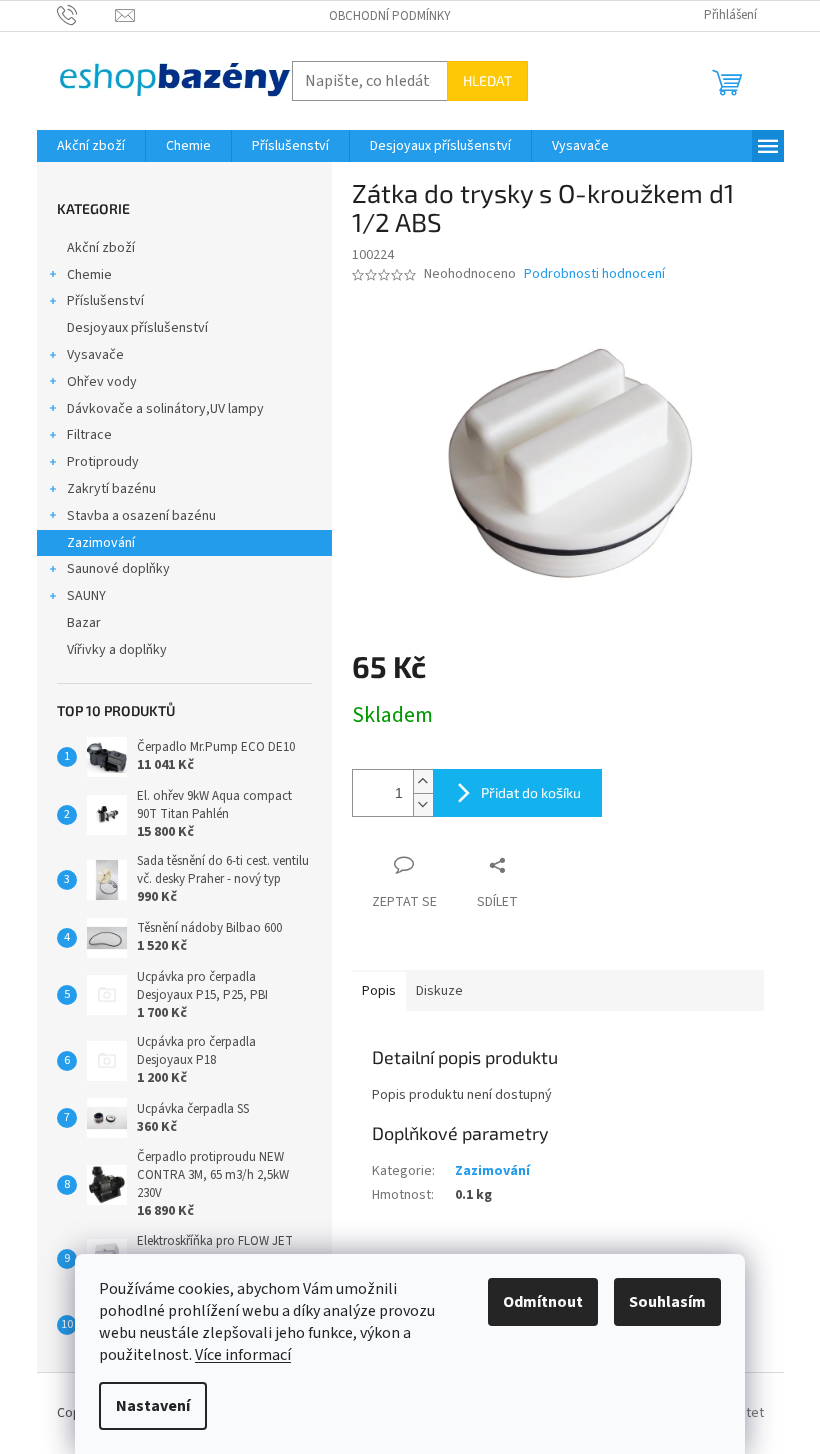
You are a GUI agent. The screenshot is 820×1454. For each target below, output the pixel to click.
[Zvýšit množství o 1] (423, 781)
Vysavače (95, 355)
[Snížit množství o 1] (423, 804)
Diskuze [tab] (439, 991)
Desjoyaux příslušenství (137, 328)
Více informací (243, 1355)
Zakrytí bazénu (111, 489)
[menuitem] (91, 146)
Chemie (89, 275)
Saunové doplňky (118, 569)
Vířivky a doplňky (117, 650)
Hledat (487, 80)
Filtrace (89, 435)
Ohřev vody (102, 382)
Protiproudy (103, 462)
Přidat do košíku (531, 792)
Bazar (84, 623)
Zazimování (101, 543)
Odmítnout (543, 1302)
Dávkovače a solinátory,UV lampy (165, 409)
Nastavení (153, 1406)
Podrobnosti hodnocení (594, 274)
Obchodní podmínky (390, 16)
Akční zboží (101, 248)
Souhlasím (667, 1302)
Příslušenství (105, 301)
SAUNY (86, 596)
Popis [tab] (379, 991)
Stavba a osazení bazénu (141, 516)
